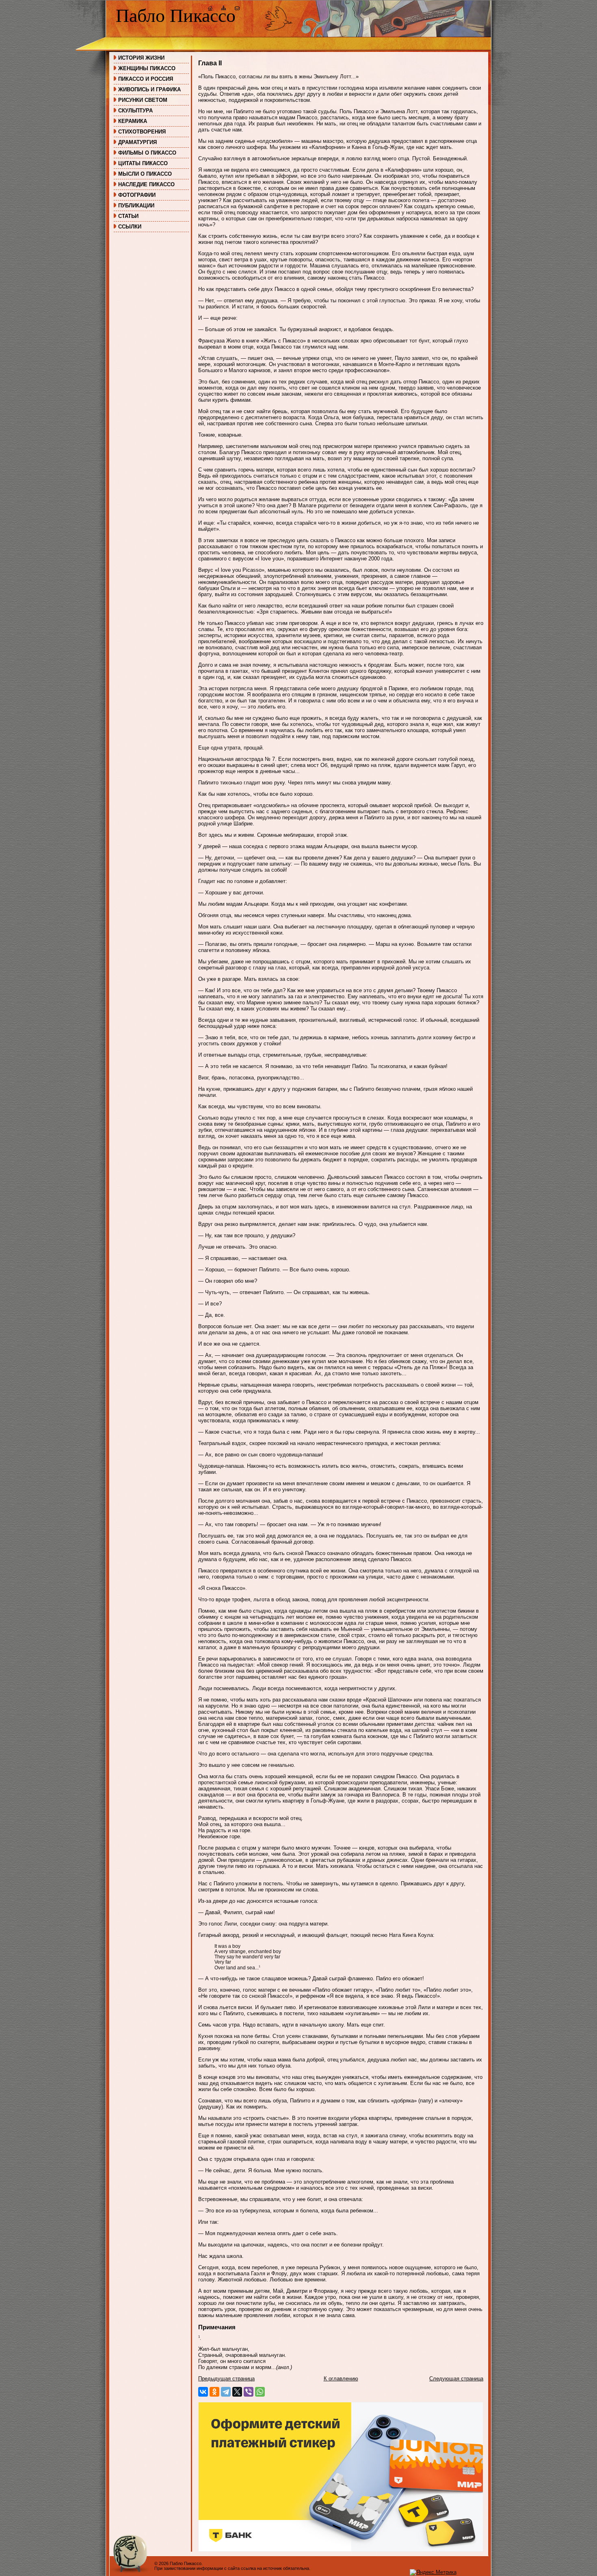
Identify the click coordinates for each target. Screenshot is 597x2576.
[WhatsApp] (260, 2392)
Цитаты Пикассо (143, 163)
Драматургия (137, 142)
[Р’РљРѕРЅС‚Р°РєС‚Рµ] (203, 2392)
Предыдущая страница (226, 2379)
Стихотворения (142, 132)
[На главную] (210, 9)
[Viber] (249, 2392)
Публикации (136, 206)
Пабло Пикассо (176, 16)
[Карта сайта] (224, 9)
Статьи (128, 216)
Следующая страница (456, 2379)
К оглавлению (341, 2379)
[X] (237, 2392)
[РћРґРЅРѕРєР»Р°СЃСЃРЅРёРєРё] (214, 2392)
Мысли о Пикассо (145, 174)
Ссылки (130, 227)
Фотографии (137, 195)
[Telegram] (226, 2392)
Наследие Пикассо (146, 184)
